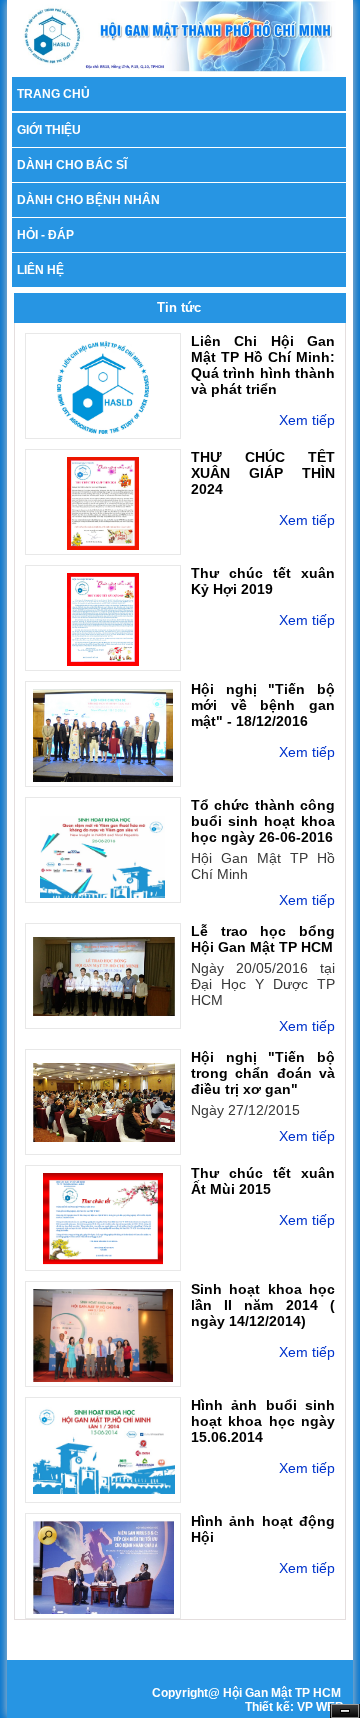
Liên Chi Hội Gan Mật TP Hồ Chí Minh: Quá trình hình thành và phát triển (263, 365)
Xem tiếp (307, 420)
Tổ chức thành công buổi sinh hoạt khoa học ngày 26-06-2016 (263, 821)
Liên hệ (40, 270)
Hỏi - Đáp (45, 235)
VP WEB (320, 1707)
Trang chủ (53, 94)
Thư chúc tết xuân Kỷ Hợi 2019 (263, 581)
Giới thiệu (49, 130)
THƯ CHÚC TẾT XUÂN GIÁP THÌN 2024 (263, 473)
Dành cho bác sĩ (72, 165)
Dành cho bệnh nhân (88, 200)
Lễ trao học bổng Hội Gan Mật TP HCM (263, 939)
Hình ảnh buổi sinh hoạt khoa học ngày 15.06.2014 (263, 1421)
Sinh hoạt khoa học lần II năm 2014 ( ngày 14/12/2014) (263, 1305)
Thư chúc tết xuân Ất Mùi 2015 (263, 1181)
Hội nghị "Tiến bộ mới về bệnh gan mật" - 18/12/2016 (263, 705)
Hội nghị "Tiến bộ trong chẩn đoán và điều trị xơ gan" (263, 1073)
